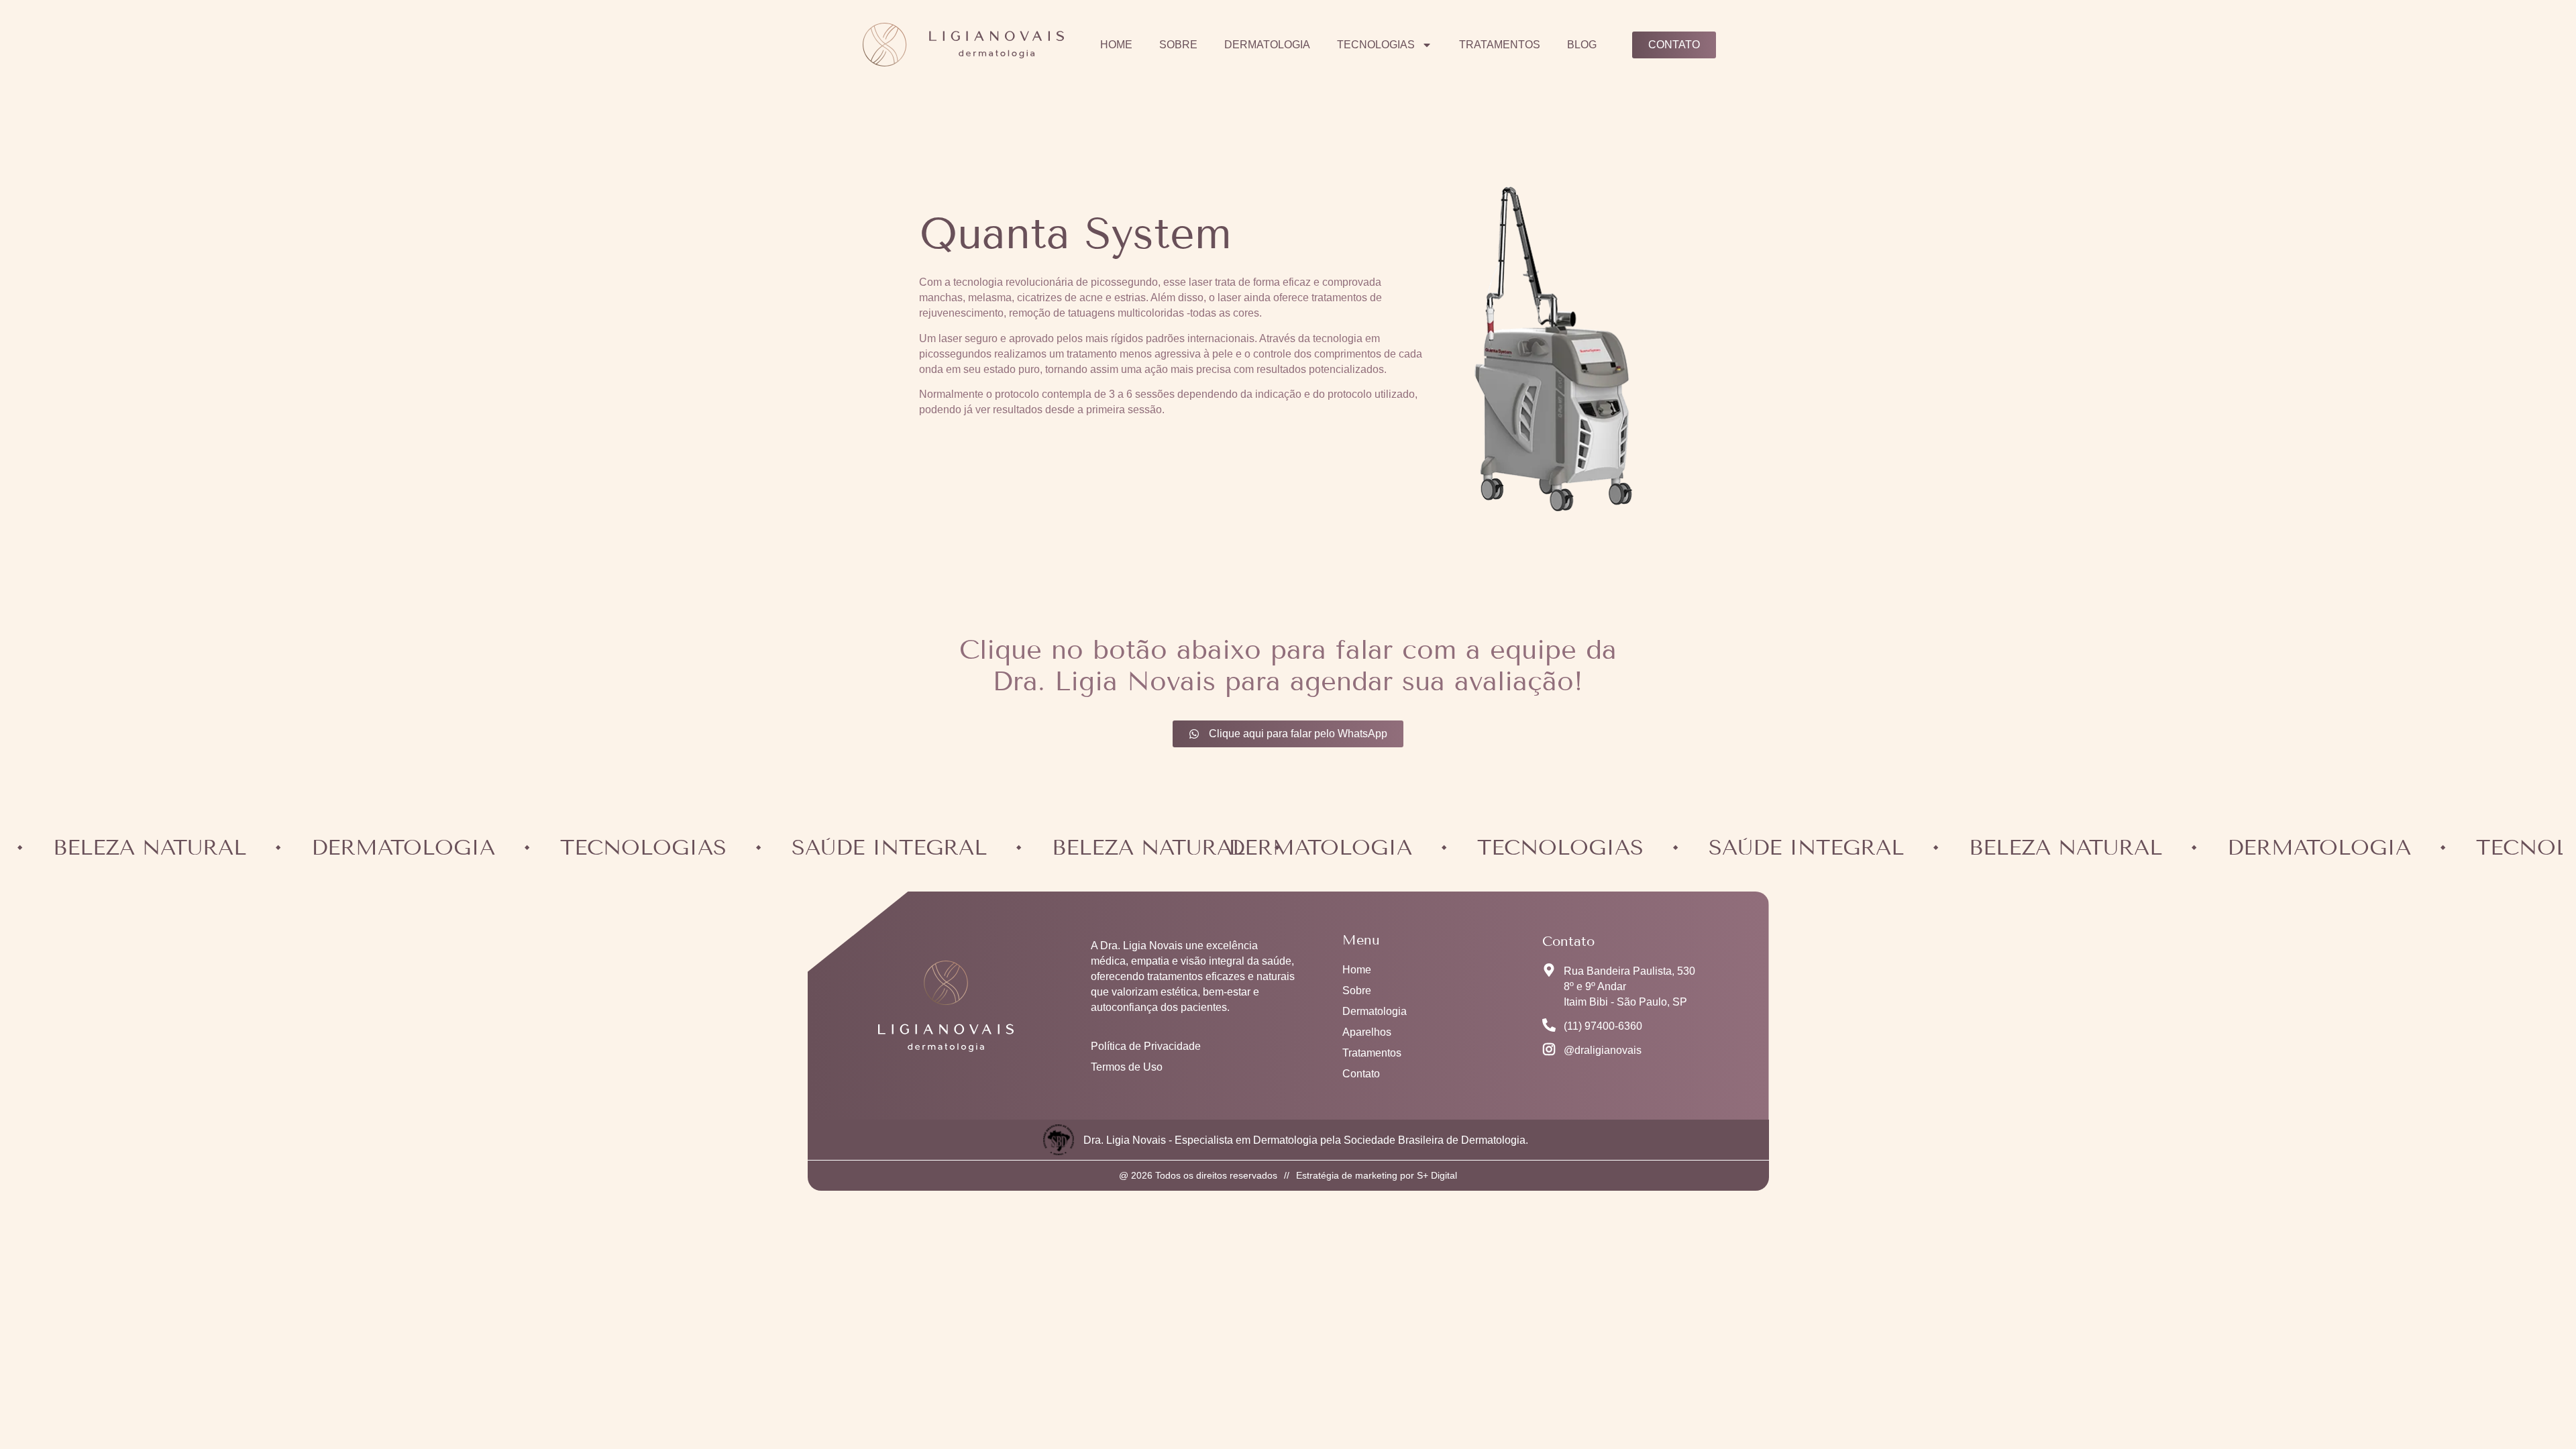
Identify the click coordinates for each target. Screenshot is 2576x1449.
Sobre (1178, 45)
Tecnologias (1376, 45)
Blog (1582, 45)
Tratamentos (1500, 45)
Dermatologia (1267, 45)
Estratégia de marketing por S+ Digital (1377, 1175)
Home (1116, 45)
